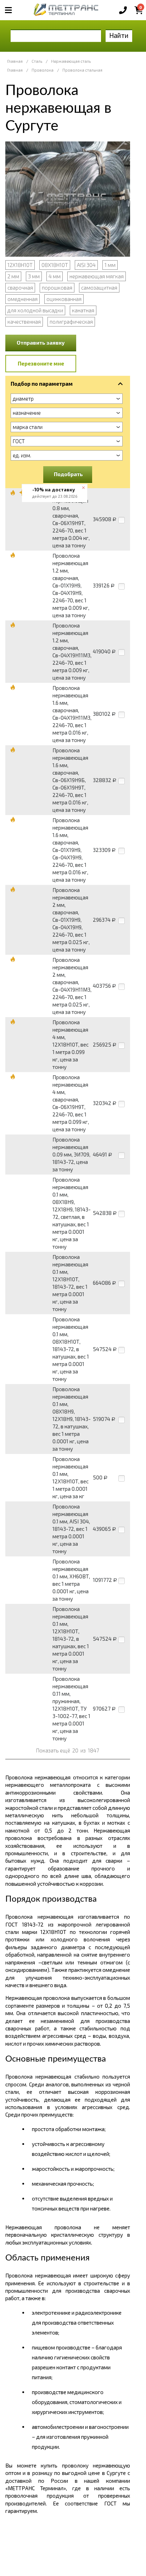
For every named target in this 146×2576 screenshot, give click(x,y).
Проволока (43, 70)
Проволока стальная (82, 70)
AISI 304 (86, 265)
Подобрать (68, 474)
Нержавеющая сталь (71, 61)
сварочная (20, 288)
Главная (15, 61)
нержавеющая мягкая (97, 276)
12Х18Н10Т (20, 265)
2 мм (13, 276)
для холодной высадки (35, 310)
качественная (24, 322)
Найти (119, 35)
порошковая (57, 288)
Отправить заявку (41, 342)
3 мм (34, 276)
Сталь (37, 61)
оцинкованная (64, 299)
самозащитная (99, 288)
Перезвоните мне (41, 363)
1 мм (110, 265)
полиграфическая (71, 322)
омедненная (23, 299)
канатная (83, 310)
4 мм (55, 276)
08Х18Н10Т (55, 265)
